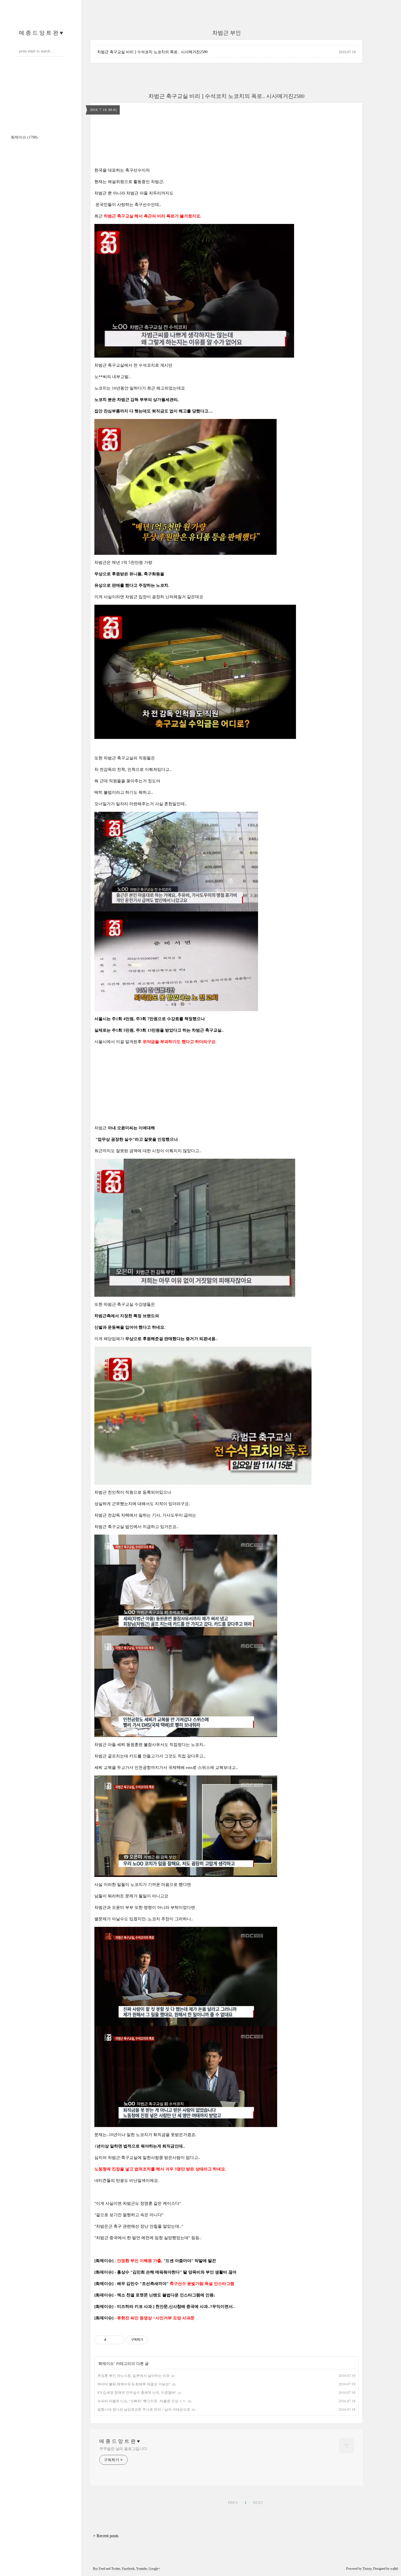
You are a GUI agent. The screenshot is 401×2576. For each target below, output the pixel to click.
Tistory (367, 2569)
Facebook (128, 2569)
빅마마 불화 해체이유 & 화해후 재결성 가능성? (134, 2384)
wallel (394, 2569)
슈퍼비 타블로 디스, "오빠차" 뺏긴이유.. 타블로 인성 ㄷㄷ (142, 2401)
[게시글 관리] (118, 2340)
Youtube (142, 2569)
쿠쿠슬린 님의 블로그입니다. (124, 2449)
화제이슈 (24, 137)
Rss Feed (99, 2569)
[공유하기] (111, 2340)
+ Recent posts (106, 2536)
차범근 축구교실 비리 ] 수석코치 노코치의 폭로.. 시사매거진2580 (152, 52)
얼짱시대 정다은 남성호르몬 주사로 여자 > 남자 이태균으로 (144, 2409)
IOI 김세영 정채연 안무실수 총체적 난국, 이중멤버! (137, 2393)
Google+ (154, 2569)
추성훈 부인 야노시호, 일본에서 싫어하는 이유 (134, 2376)
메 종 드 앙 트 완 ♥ (41, 33)
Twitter (116, 2569)
